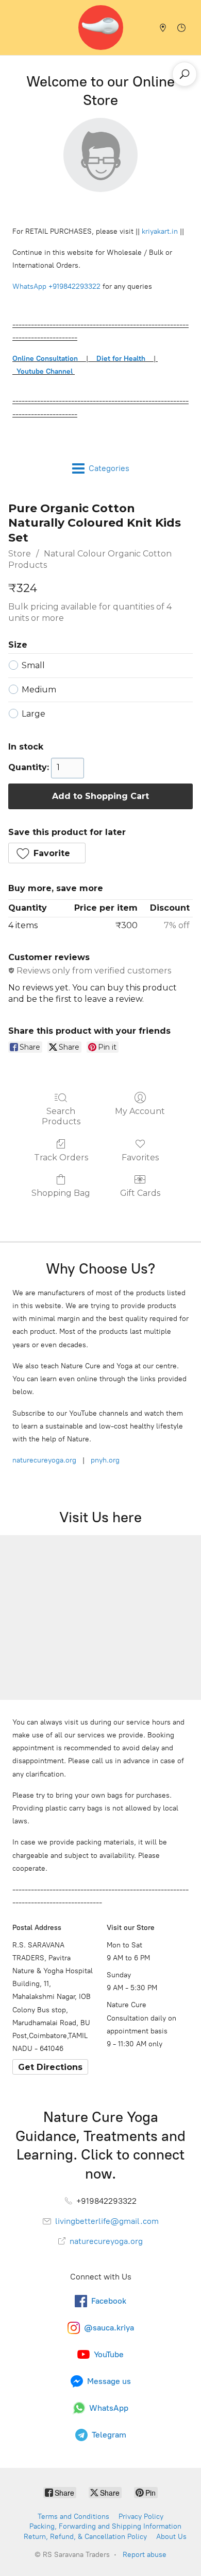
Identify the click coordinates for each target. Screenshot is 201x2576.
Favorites (140, 1158)
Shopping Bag (61, 1193)
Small (33, 665)
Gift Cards (140, 1193)
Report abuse (145, 2555)
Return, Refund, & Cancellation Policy (85, 2537)
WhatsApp (29, 286)
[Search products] (185, 74)
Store (20, 554)
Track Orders (61, 1158)
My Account (140, 1111)
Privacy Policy (141, 2517)
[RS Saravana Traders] (101, 28)
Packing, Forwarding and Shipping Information (105, 2526)
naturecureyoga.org (44, 1460)
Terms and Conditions (73, 2517)
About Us (171, 2537)
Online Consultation (45, 359)
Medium (39, 690)
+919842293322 (74, 286)
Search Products (61, 1116)
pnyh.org (104, 1460)
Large (33, 714)
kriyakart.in (160, 231)
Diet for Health (121, 359)
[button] (47, 853)
